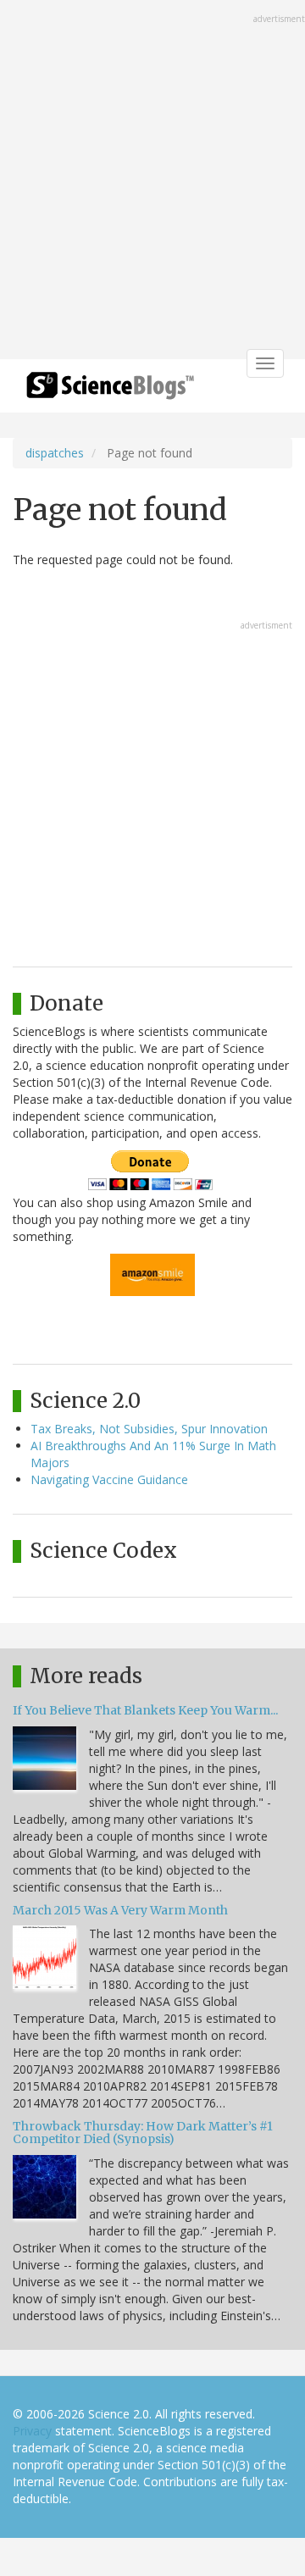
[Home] (110, 391)
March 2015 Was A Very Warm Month (120, 1910)
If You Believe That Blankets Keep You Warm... (145, 1710)
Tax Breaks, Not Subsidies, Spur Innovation (149, 1429)
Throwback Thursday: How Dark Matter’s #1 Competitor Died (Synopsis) (143, 2133)
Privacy (32, 2431)
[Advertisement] (152, 181)
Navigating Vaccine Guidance (109, 1479)
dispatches (55, 453)
